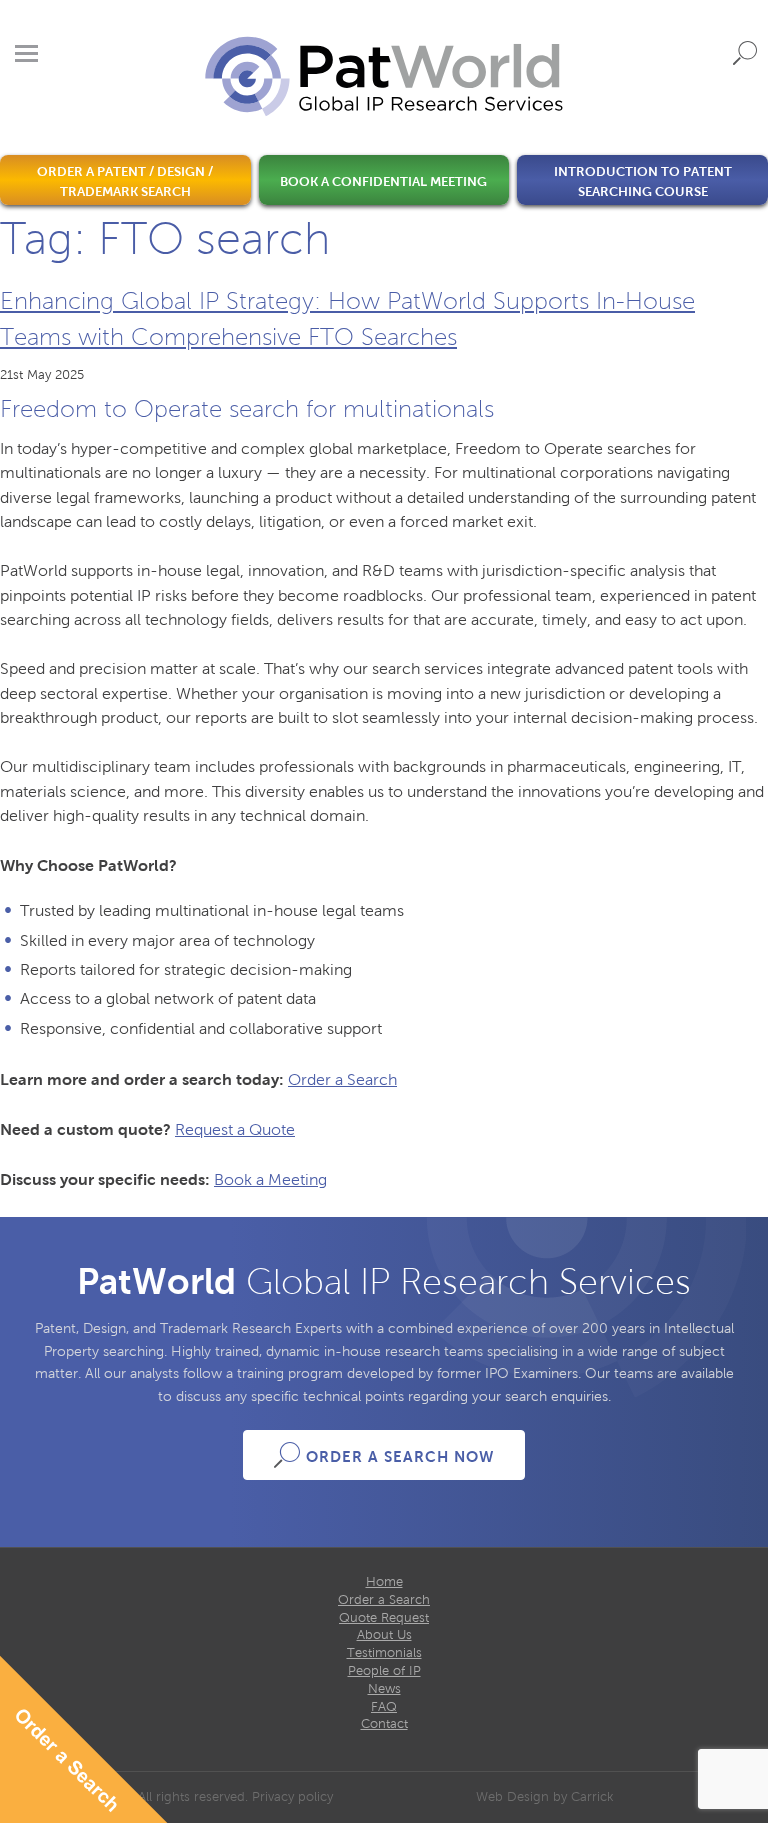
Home (384, 1582)
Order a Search (342, 1079)
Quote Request (384, 1618)
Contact (384, 1724)
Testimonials (384, 1653)
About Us (384, 1635)
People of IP (384, 1671)
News (384, 1689)
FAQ (384, 1707)
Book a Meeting (270, 1179)
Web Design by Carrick (545, 1797)
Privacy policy (292, 1797)
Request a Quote (235, 1129)
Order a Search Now (400, 1457)
